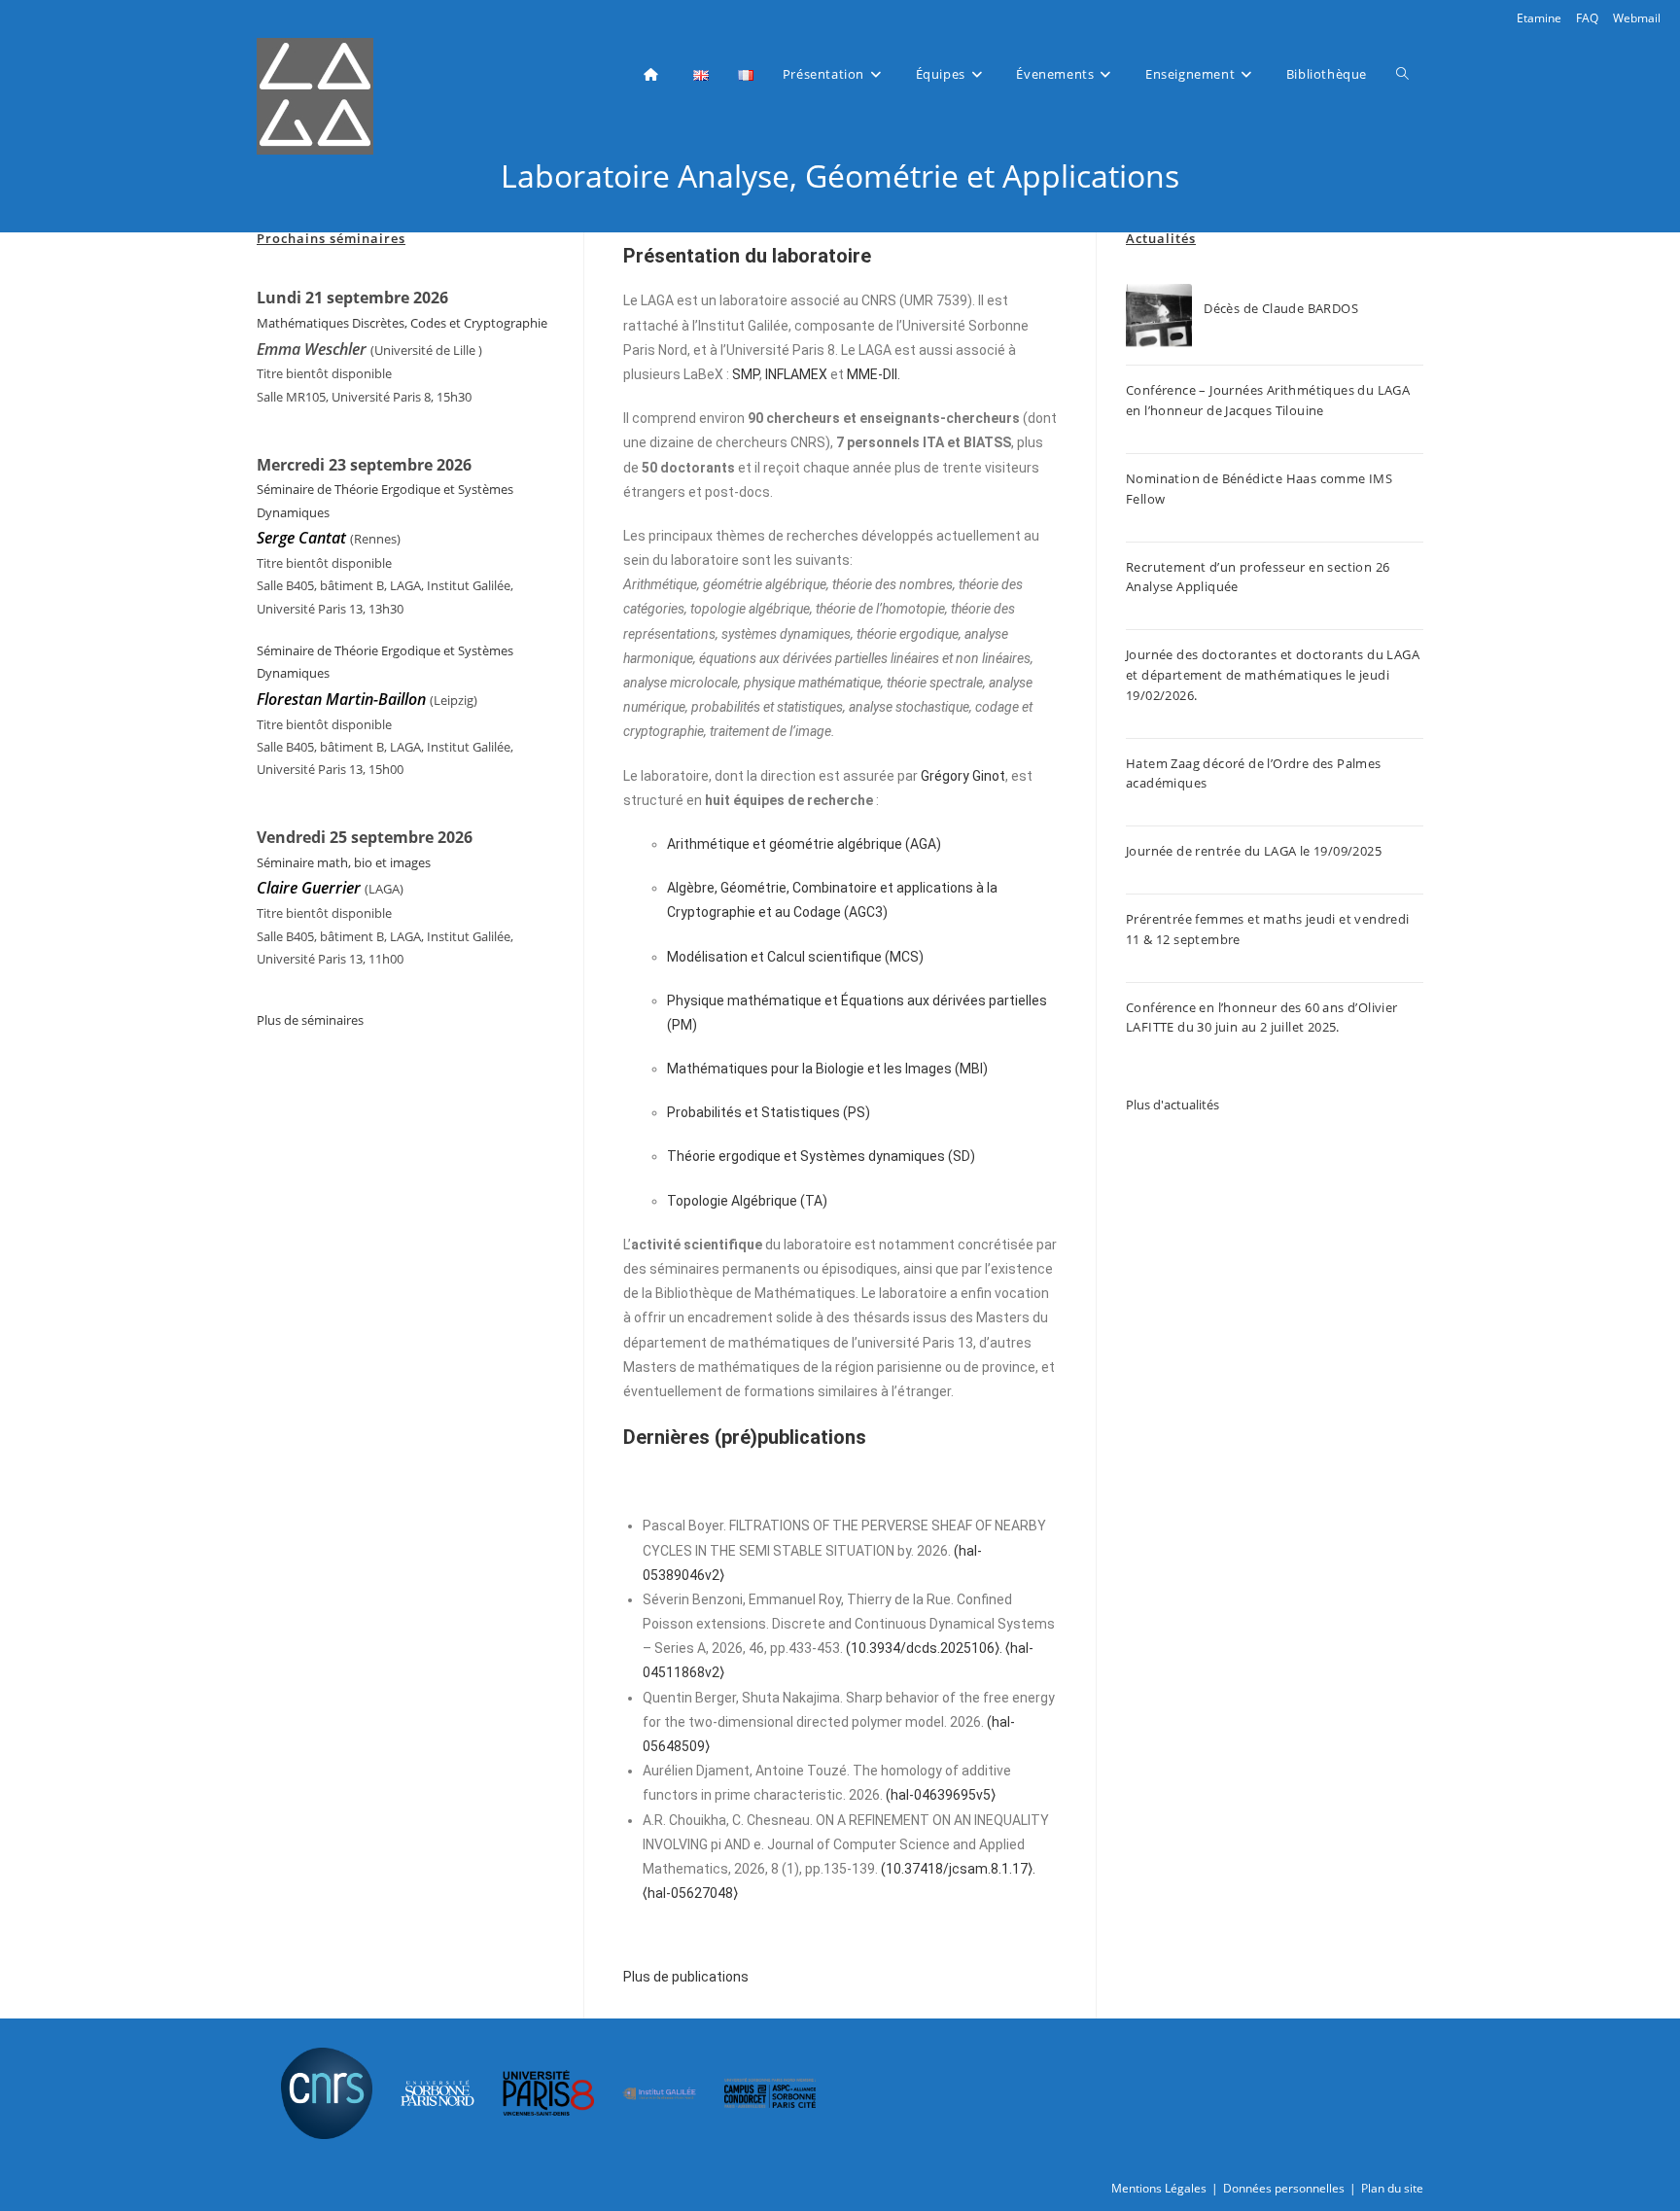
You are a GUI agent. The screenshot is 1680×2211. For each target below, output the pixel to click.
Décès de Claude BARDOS (1281, 308)
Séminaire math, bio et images (344, 862)
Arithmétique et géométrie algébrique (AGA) (804, 844)
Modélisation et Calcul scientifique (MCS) (795, 957)
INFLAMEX (796, 374)
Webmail (1637, 18)
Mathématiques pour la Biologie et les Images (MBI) (827, 1069)
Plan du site (1392, 2188)
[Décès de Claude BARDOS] (1159, 317)
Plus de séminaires (310, 1020)
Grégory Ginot (963, 776)
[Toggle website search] (1402, 74)
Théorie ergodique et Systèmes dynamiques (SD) (821, 1156)
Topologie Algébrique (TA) (747, 1201)
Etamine (1539, 18)
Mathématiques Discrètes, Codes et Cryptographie (402, 323)
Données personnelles (1284, 2188)
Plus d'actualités (1172, 1105)
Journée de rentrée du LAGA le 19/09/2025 (1254, 851)
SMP (746, 374)
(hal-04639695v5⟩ (941, 1795)
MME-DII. (874, 374)
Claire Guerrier (311, 888)
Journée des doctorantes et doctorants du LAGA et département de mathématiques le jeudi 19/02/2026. (1273, 675)
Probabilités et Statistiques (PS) (769, 1112)
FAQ (1587, 18)
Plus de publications (686, 1977)
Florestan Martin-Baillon (341, 699)
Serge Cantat (301, 538)
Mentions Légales (1159, 2188)
